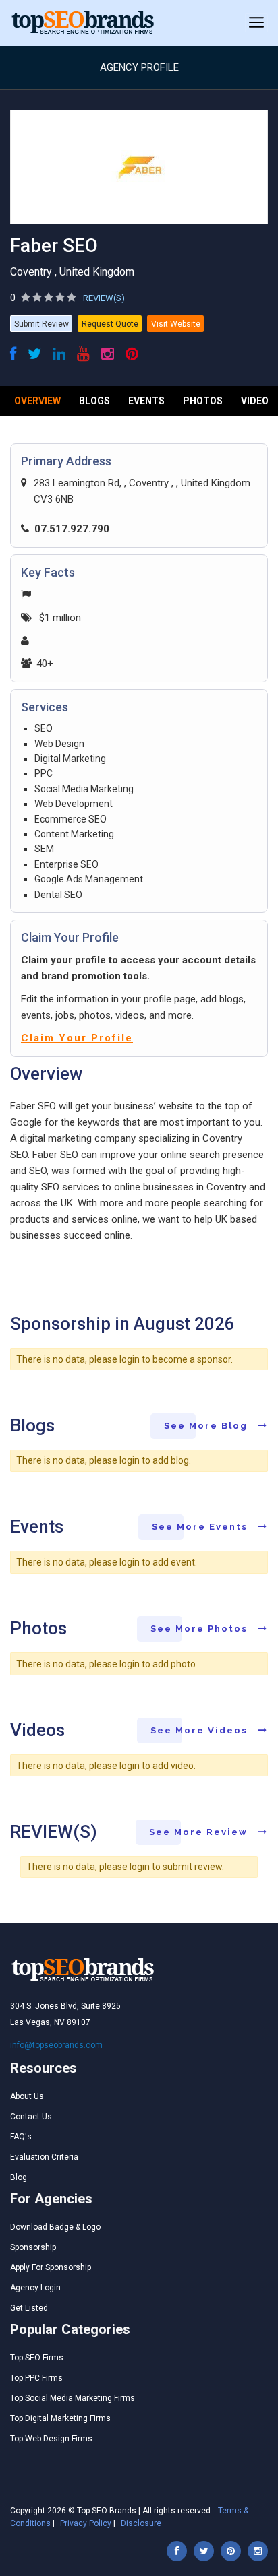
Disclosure (141, 2523)
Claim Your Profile (77, 1038)
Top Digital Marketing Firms (60, 2418)
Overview (37, 401)
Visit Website (176, 324)
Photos (203, 401)
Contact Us (31, 2117)
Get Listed (29, 2308)
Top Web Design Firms (51, 2439)
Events (146, 401)
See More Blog (207, 1426)
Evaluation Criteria (44, 2157)
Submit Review (41, 324)
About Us (27, 2096)
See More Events (201, 1527)
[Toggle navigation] (256, 23)
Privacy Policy (86, 2523)
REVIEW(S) (104, 298)
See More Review (200, 1832)
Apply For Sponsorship (51, 2267)
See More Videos (201, 1730)
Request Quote (110, 324)
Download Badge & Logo (55, 2227)
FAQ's (21, 2137)
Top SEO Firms (37, 2358)
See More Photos (201, 1629)
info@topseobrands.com (56, 2045)
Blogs (94, 401)
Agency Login (35, 2288)
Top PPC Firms (36, 2378)
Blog (19, 2177)
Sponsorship (33, 2247)
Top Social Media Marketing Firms (73, 2398)
